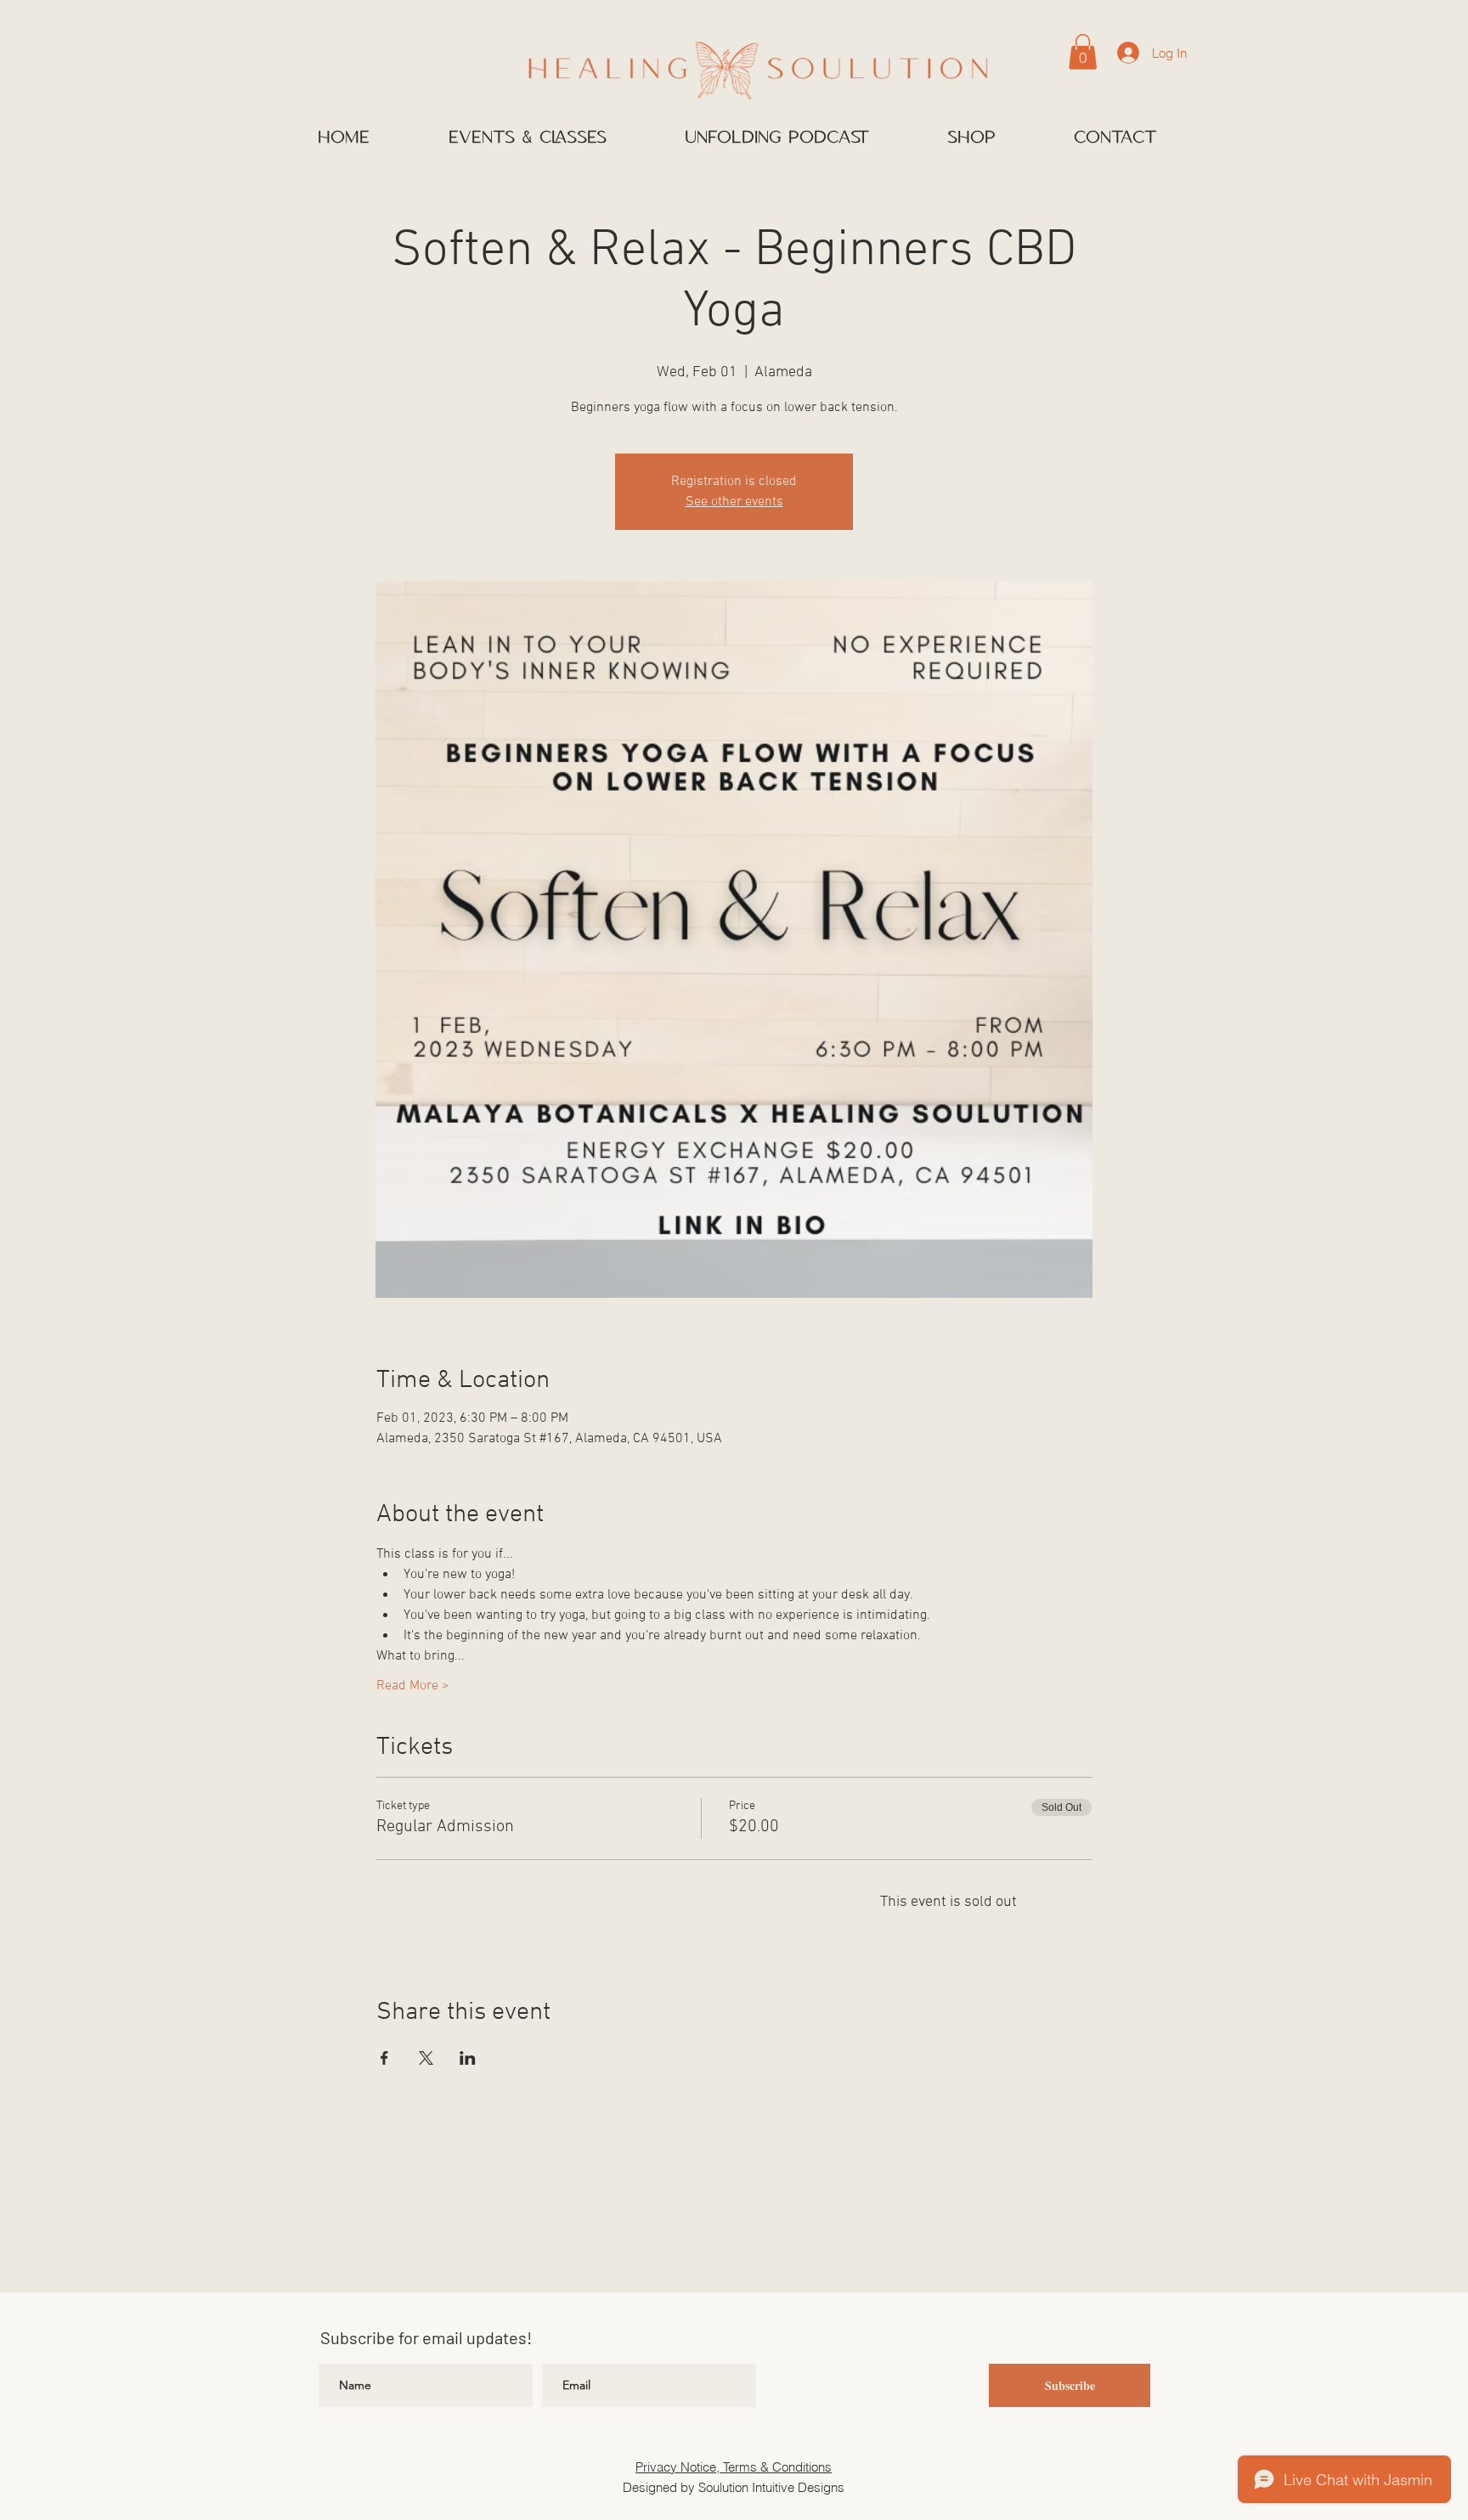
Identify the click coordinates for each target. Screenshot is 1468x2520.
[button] (1083, 52)
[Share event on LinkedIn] (468, 2058)
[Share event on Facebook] (384, 2058)
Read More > (413, 1686)
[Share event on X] (426, 2058)
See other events (734, 502)
